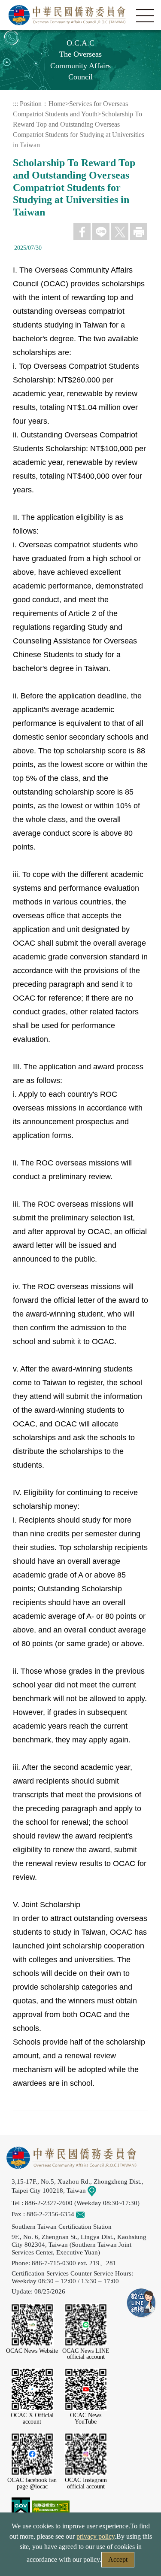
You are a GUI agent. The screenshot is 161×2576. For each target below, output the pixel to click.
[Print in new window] (139, 231)
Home (57, 104)
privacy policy (96, 2536)
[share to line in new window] (101, 231)
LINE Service (142, 2303)
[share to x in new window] (120, 231)
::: (15, 104)
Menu (145, 16)
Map (102, 2190)
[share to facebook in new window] (82, 231)
